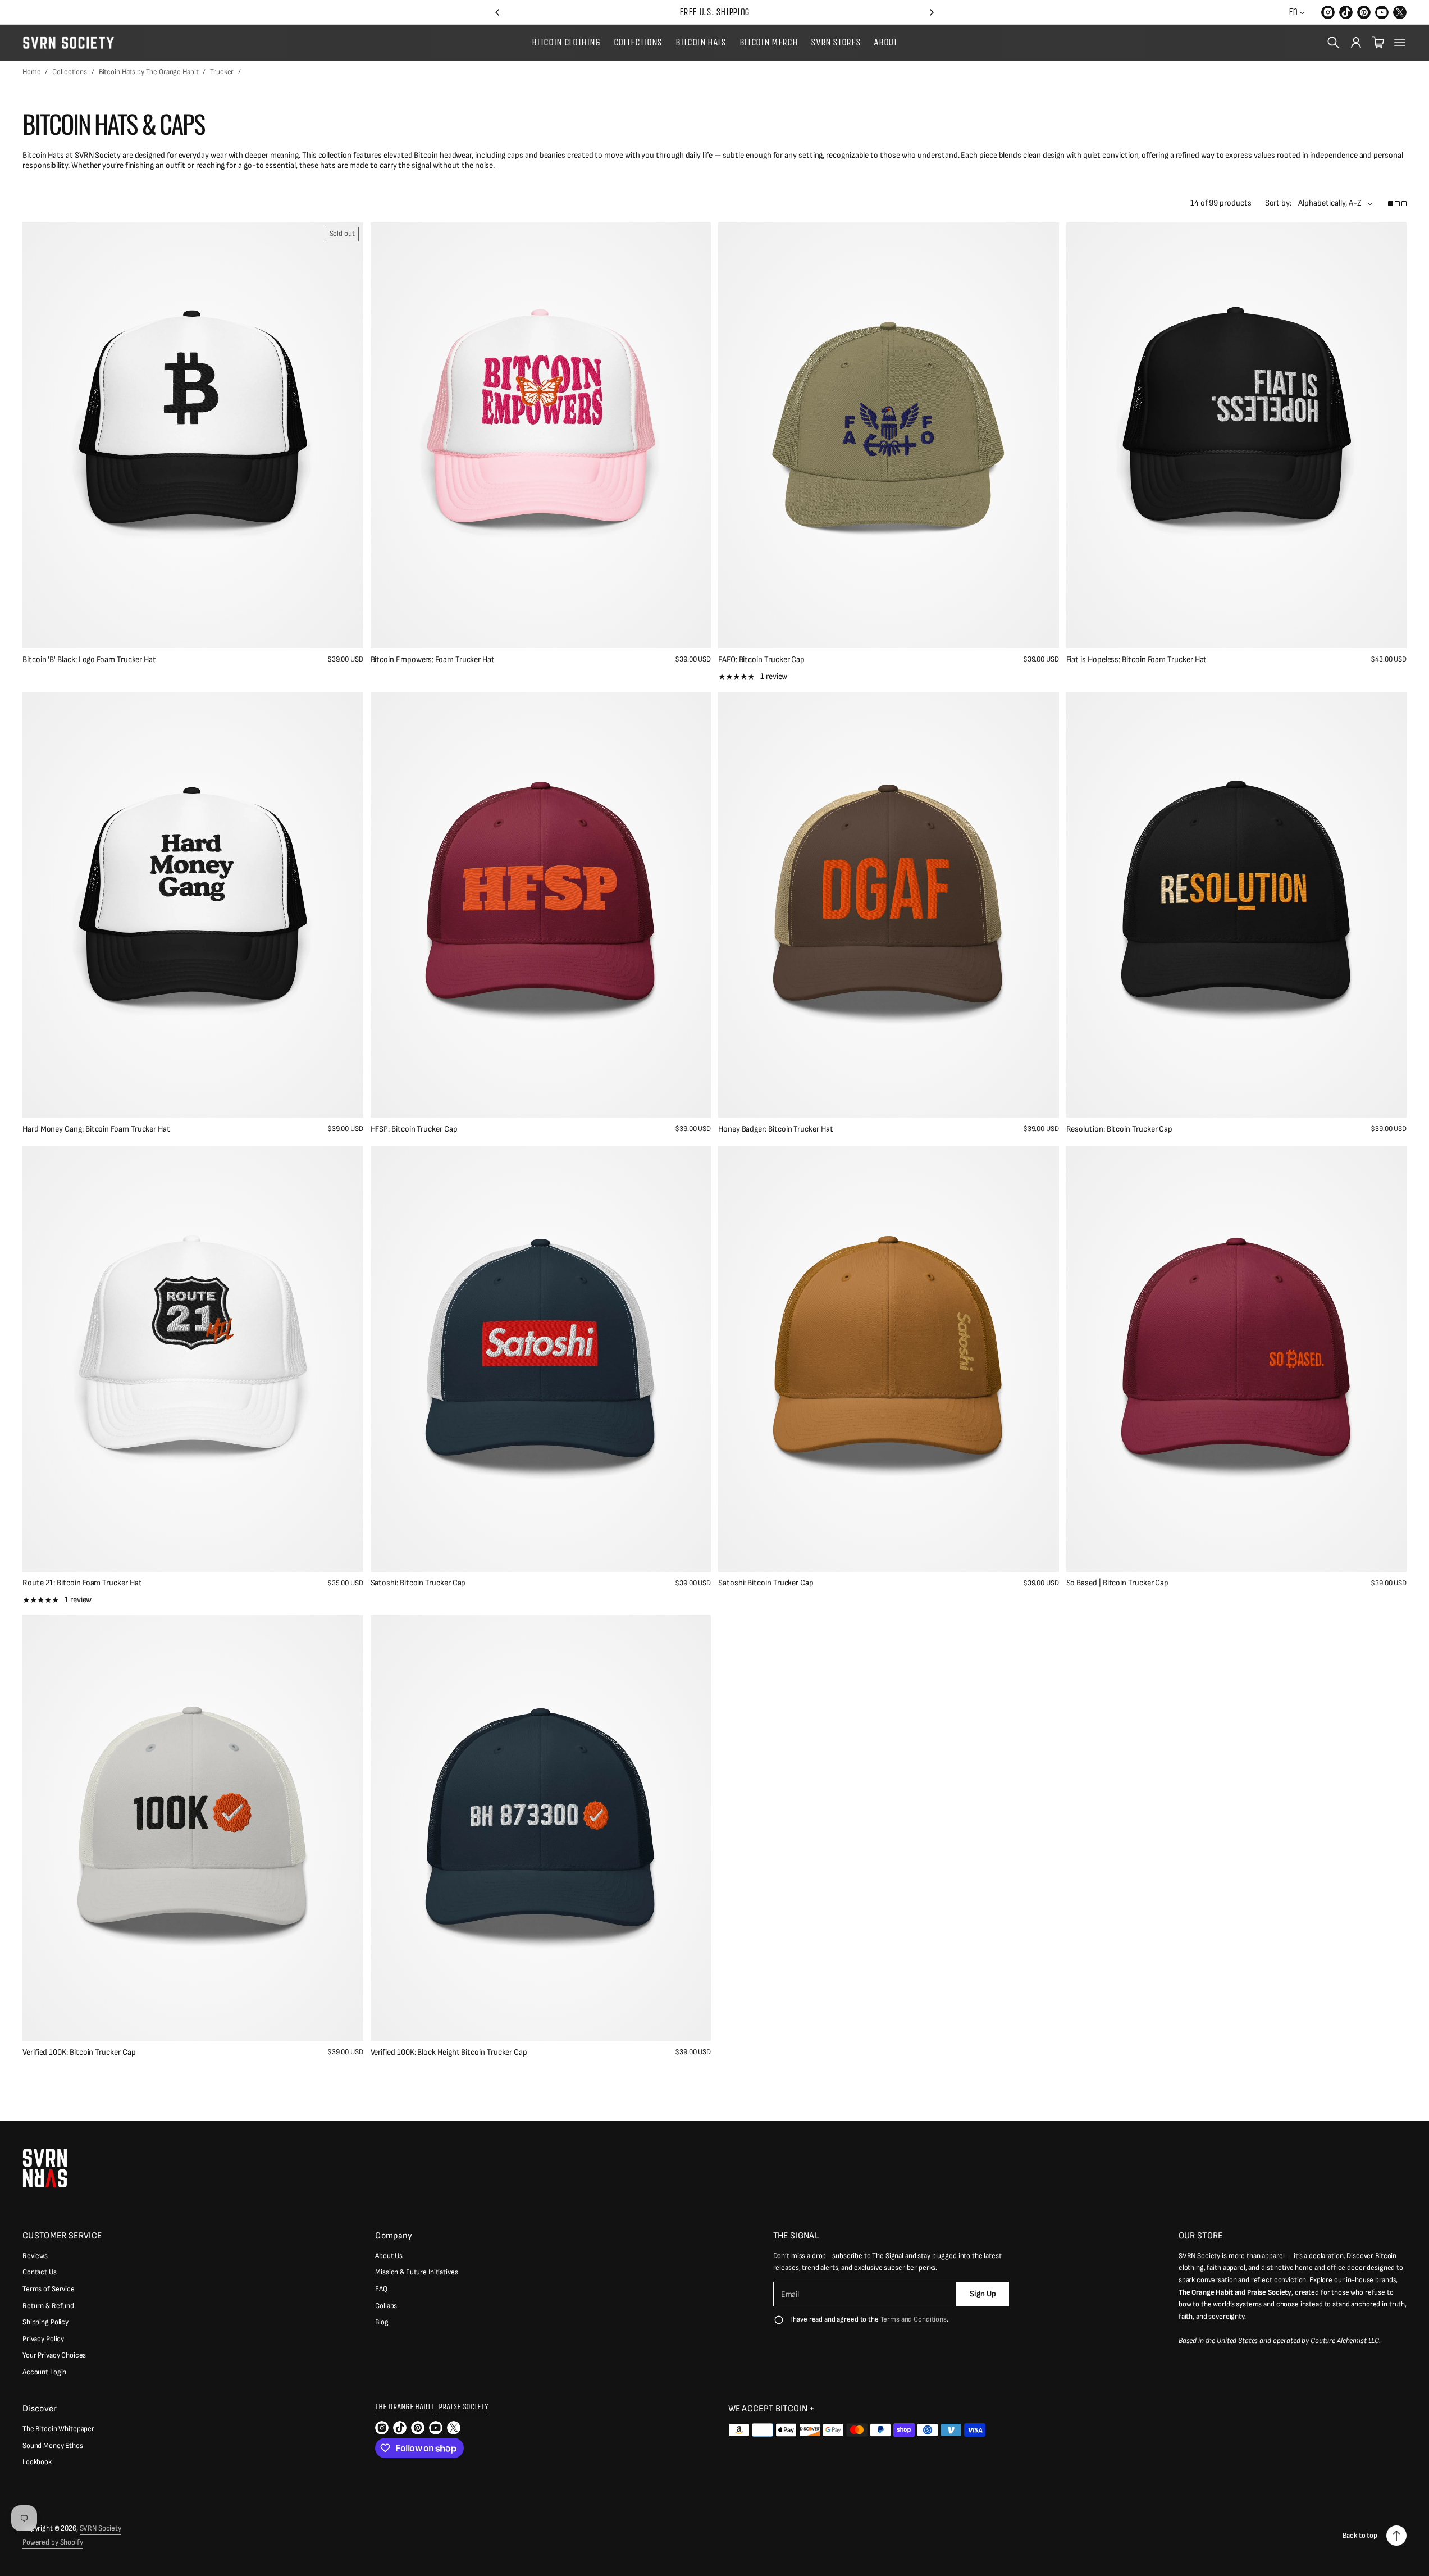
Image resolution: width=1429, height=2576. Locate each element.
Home (31, 72)
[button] (497, 12)
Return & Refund (48, 2306)
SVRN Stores (836, 43)
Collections (638, 43)
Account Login (44, 2372)
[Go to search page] (1334, 43)
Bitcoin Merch (768, 43)
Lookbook (37, 2462)
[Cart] (1378, 43)
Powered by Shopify (53, 2542)
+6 (475, 1586)
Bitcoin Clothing (566, 43)
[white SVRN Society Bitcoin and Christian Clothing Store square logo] (45, 2168)
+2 (822, 1586)
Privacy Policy (43, 2339)
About (885, 43)
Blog (382, 2322)
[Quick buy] (345, 631)
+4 (822, 1132)
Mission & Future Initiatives (416, 2272)
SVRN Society (101, 2528)
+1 (126, 2055)
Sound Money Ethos (53, 2446)
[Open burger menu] (1400, 43)
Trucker (222, 72)
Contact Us (40, 2272)
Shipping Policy (45, 2322)
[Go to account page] (1356, 43)
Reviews (35, 2256)
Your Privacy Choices (54, 2355)
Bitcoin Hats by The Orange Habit (149, 72)
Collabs (386, 2306)
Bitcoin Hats (701, 43)
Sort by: (1278, 203)
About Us (389, 2256)
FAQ (381, 2289)
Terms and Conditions (914, 2319)
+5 (474, 1132)
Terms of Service (49, 2289)
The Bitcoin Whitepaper (58, 2429)
